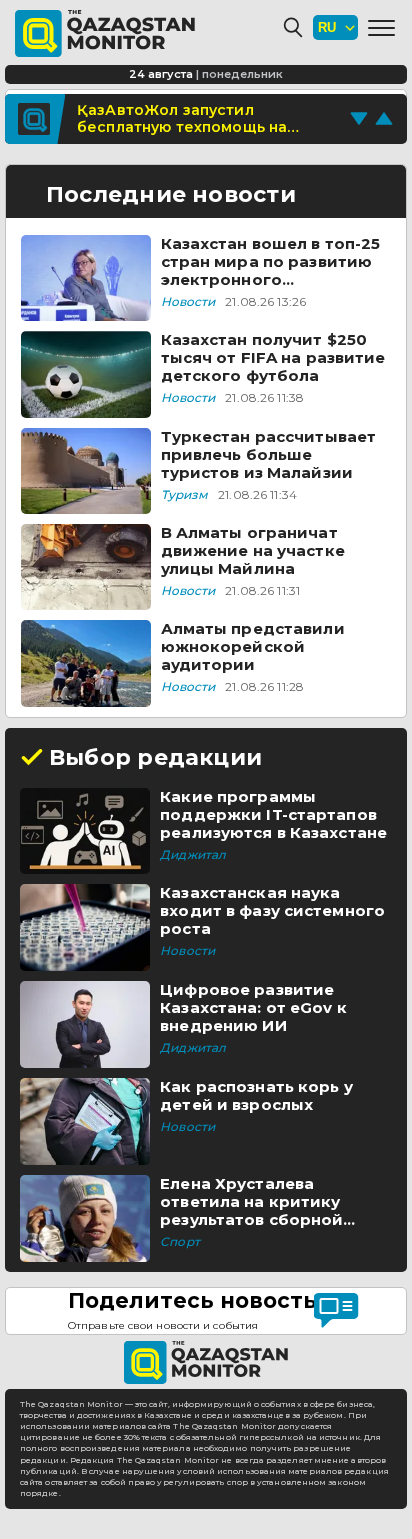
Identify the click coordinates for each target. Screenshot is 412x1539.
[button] (381, 28)
